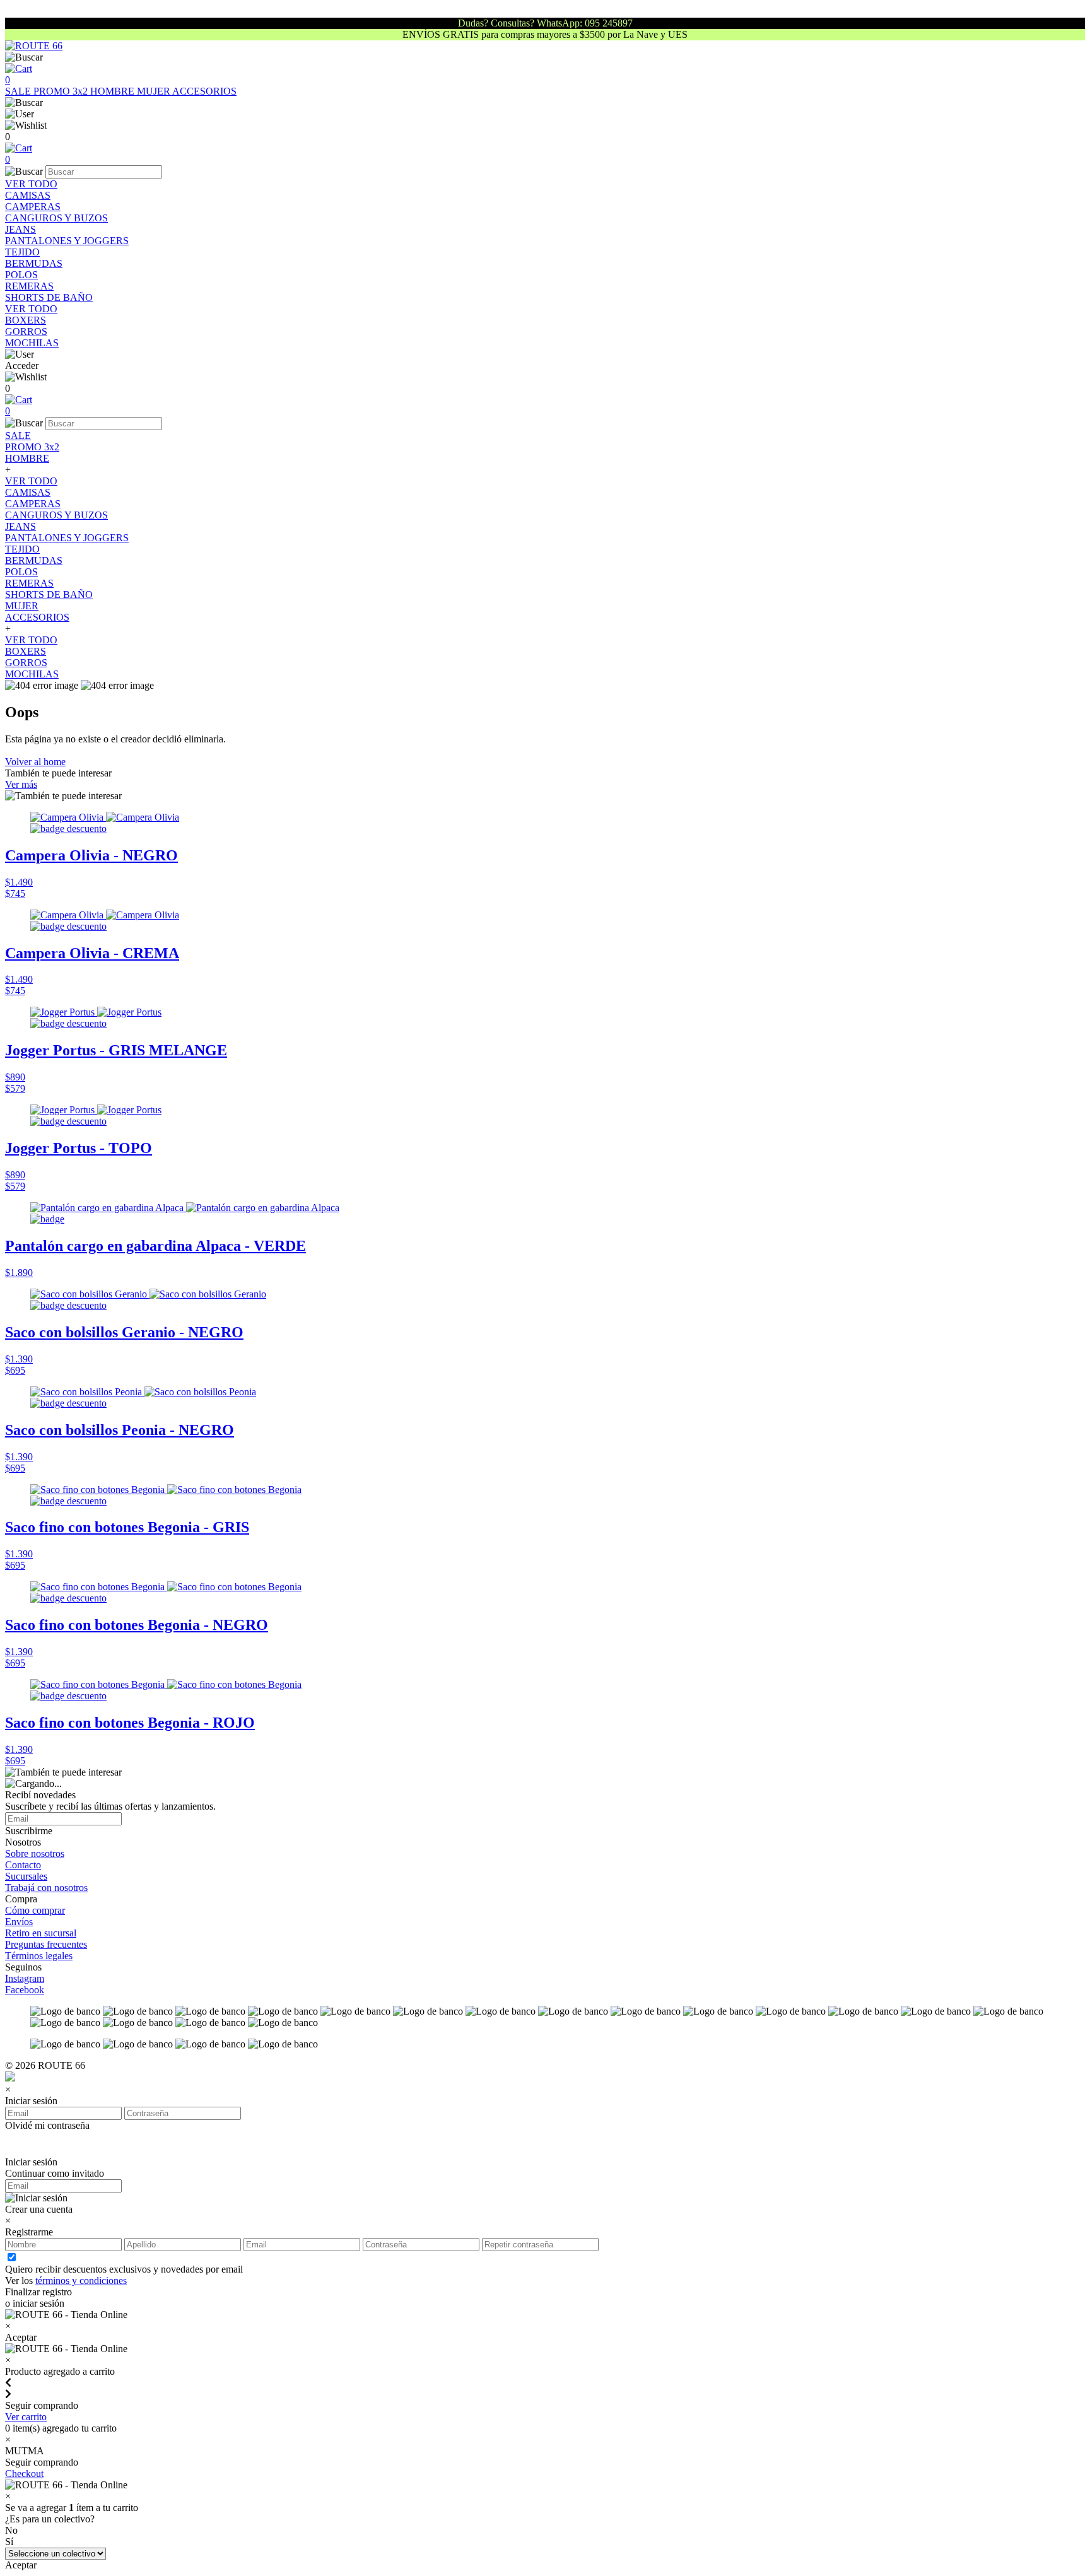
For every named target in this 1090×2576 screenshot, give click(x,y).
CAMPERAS (33, 207)
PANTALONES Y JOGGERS (67, 241)
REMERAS (29, 286)
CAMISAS (28, 195)
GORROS (26, 331)
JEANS (21, 229)
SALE (19, 91)
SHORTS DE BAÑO (49, 297)
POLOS (21, 275)
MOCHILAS (32, 343)
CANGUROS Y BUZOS (56, 218)
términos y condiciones (81, 2280)
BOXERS (26, 320)
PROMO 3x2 (62, 91)
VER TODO (31, 184)
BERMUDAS (34, 263)
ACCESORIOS (204, 91)
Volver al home (35, 762)
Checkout (24, 2474)
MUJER (155, 91)
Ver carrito (26, 2417)
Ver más (21, 784)
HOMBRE (114, 91)
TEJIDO (22, 252)
